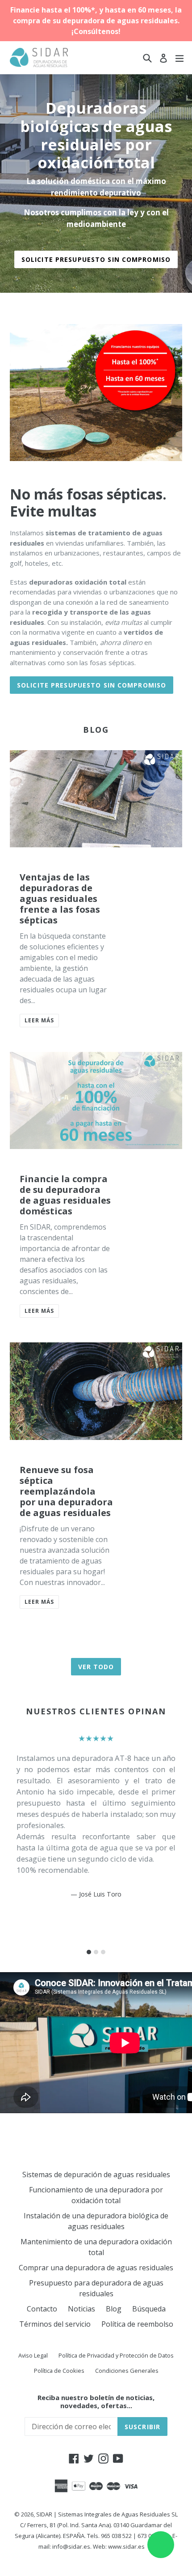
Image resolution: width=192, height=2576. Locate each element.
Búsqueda (149, 2309)
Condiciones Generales (127, 2371)
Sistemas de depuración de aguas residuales (96, 2174)
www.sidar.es (126, 2546)
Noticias (81, 2309)
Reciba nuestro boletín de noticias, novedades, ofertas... (96, 2401)
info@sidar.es (71, 2546)
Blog (114, 2309)
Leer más (39, 1020)
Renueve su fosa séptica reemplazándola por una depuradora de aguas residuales (66, 1491)
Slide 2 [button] (96, 1952)
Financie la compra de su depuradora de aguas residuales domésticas (65, 1195)
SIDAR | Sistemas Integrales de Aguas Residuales (103, 2514)
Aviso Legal (33, 2355)
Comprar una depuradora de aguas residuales (96, 2268)
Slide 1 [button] (89, 1952)
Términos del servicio (55, 2324)
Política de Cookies (59, 2371)
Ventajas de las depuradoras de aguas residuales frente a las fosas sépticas (60, 899)
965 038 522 (116, 2536)
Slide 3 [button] (103, 1952)
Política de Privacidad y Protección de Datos (116, 2355)
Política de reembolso (137, 2324)
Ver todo (96, 1667)
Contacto (42, 2309)
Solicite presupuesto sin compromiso (96, 259)
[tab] (89, 1952)
